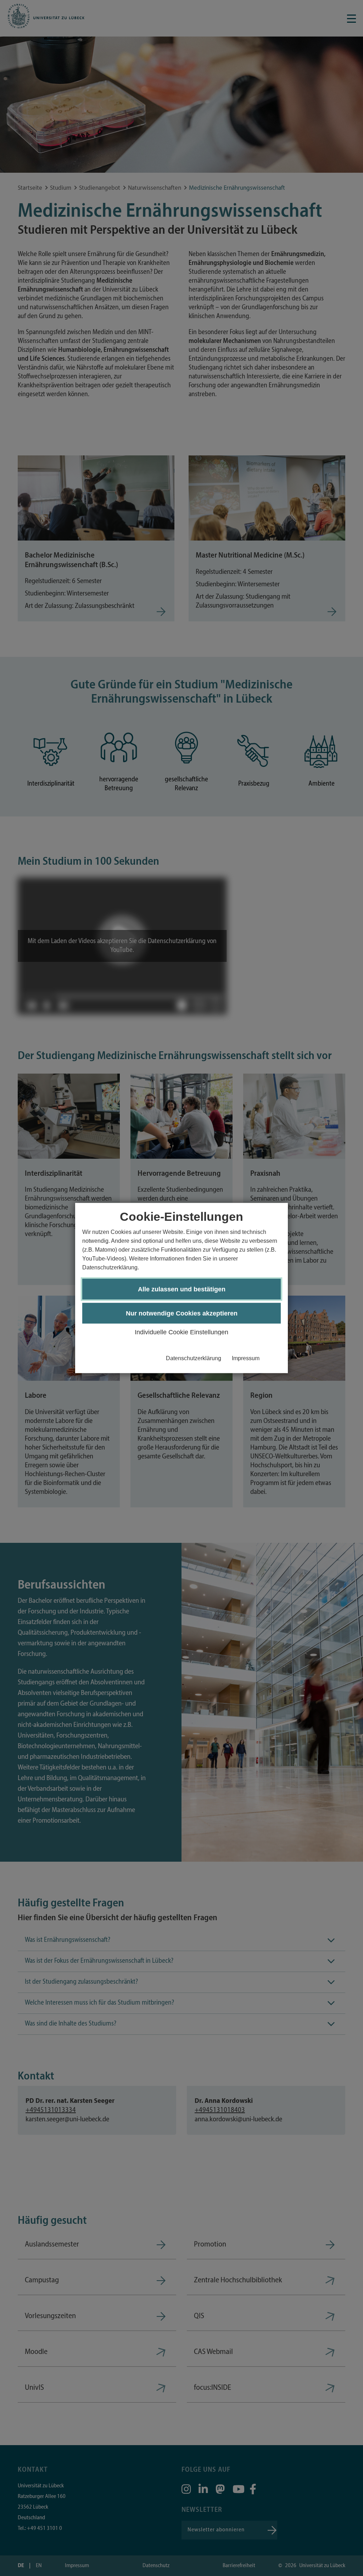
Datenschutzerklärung (194, 1358)
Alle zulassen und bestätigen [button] (182, 1289)
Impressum (246, 1358)
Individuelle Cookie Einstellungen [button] (181, 1332)
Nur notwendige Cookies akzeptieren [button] (182, 1313)
